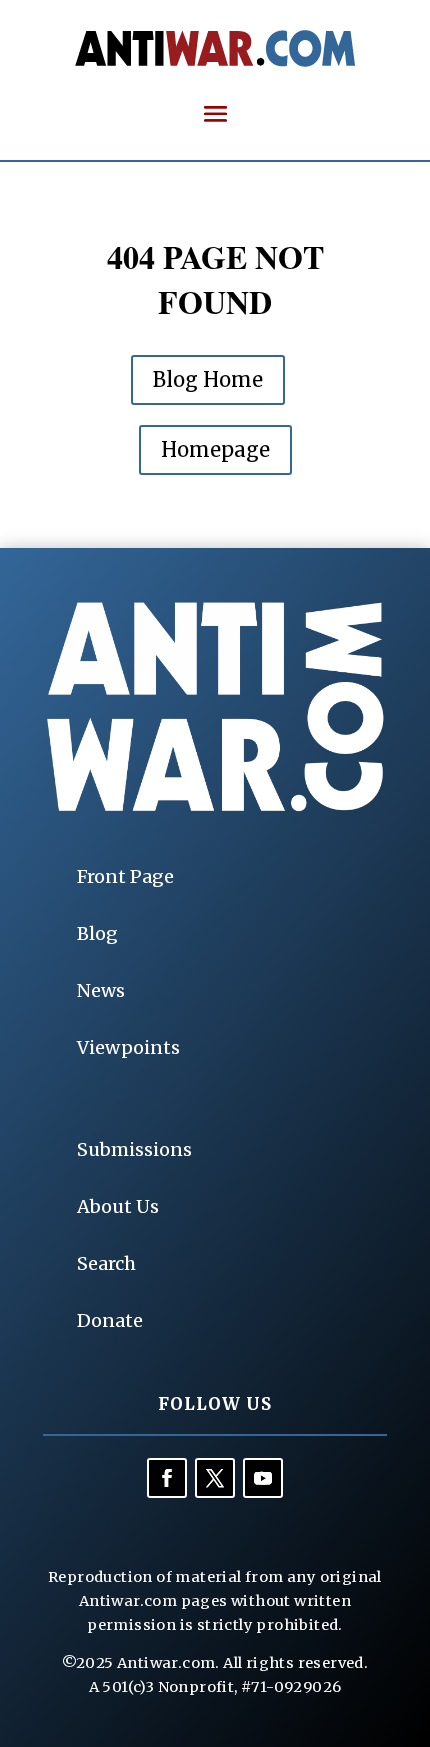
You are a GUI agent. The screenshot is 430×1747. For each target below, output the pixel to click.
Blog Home (208, 379)
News (101, 990)
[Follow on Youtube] (263, 1478)
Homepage (215, 449)
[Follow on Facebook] (167, 1478)
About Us (118, 1206)
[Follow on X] (215, 1478)
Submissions (134, 1149)
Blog (97, 933)
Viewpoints (128, 1047)
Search (106, 1263)
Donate (110, 1320)
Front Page (125, 876)
